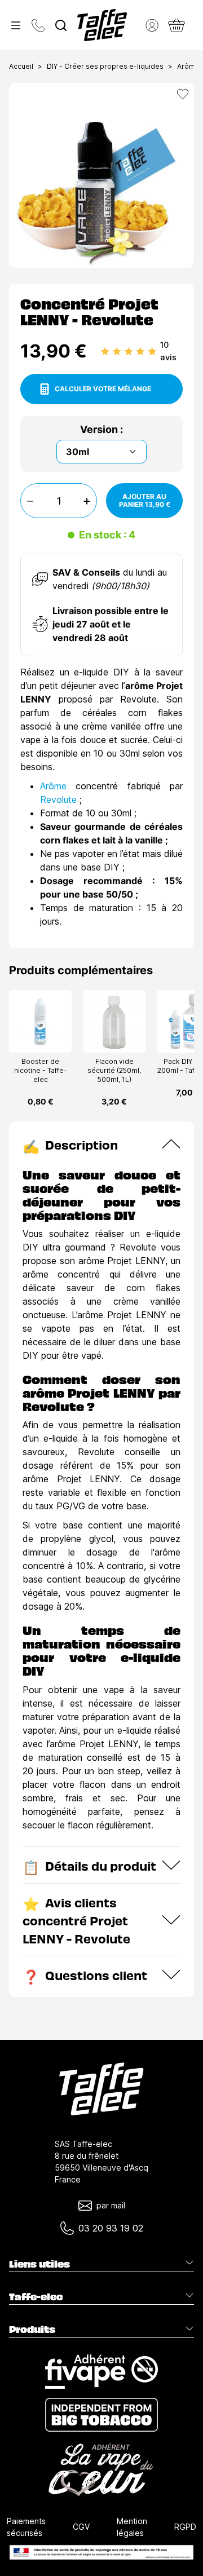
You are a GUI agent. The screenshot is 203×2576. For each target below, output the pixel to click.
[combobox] (61, 25)
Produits (32, 2329)
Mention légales (132, 2527)
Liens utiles (39, 2264)
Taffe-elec (36, 2296)
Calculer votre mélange (103, 389)
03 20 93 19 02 (111, 2228)
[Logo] (102, 25)
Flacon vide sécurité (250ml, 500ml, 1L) (114, 1070)
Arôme (53, 786)
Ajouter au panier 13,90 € (145, 500)
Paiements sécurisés (26, 2527)
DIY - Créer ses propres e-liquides (105, 66)
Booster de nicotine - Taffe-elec (41, 1070)
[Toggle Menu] (16, 25)
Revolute (58, 799)
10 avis (168, 351)
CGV (81, 2527)
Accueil (21, 66)
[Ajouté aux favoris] (183, 94)
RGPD (185, 2527)
